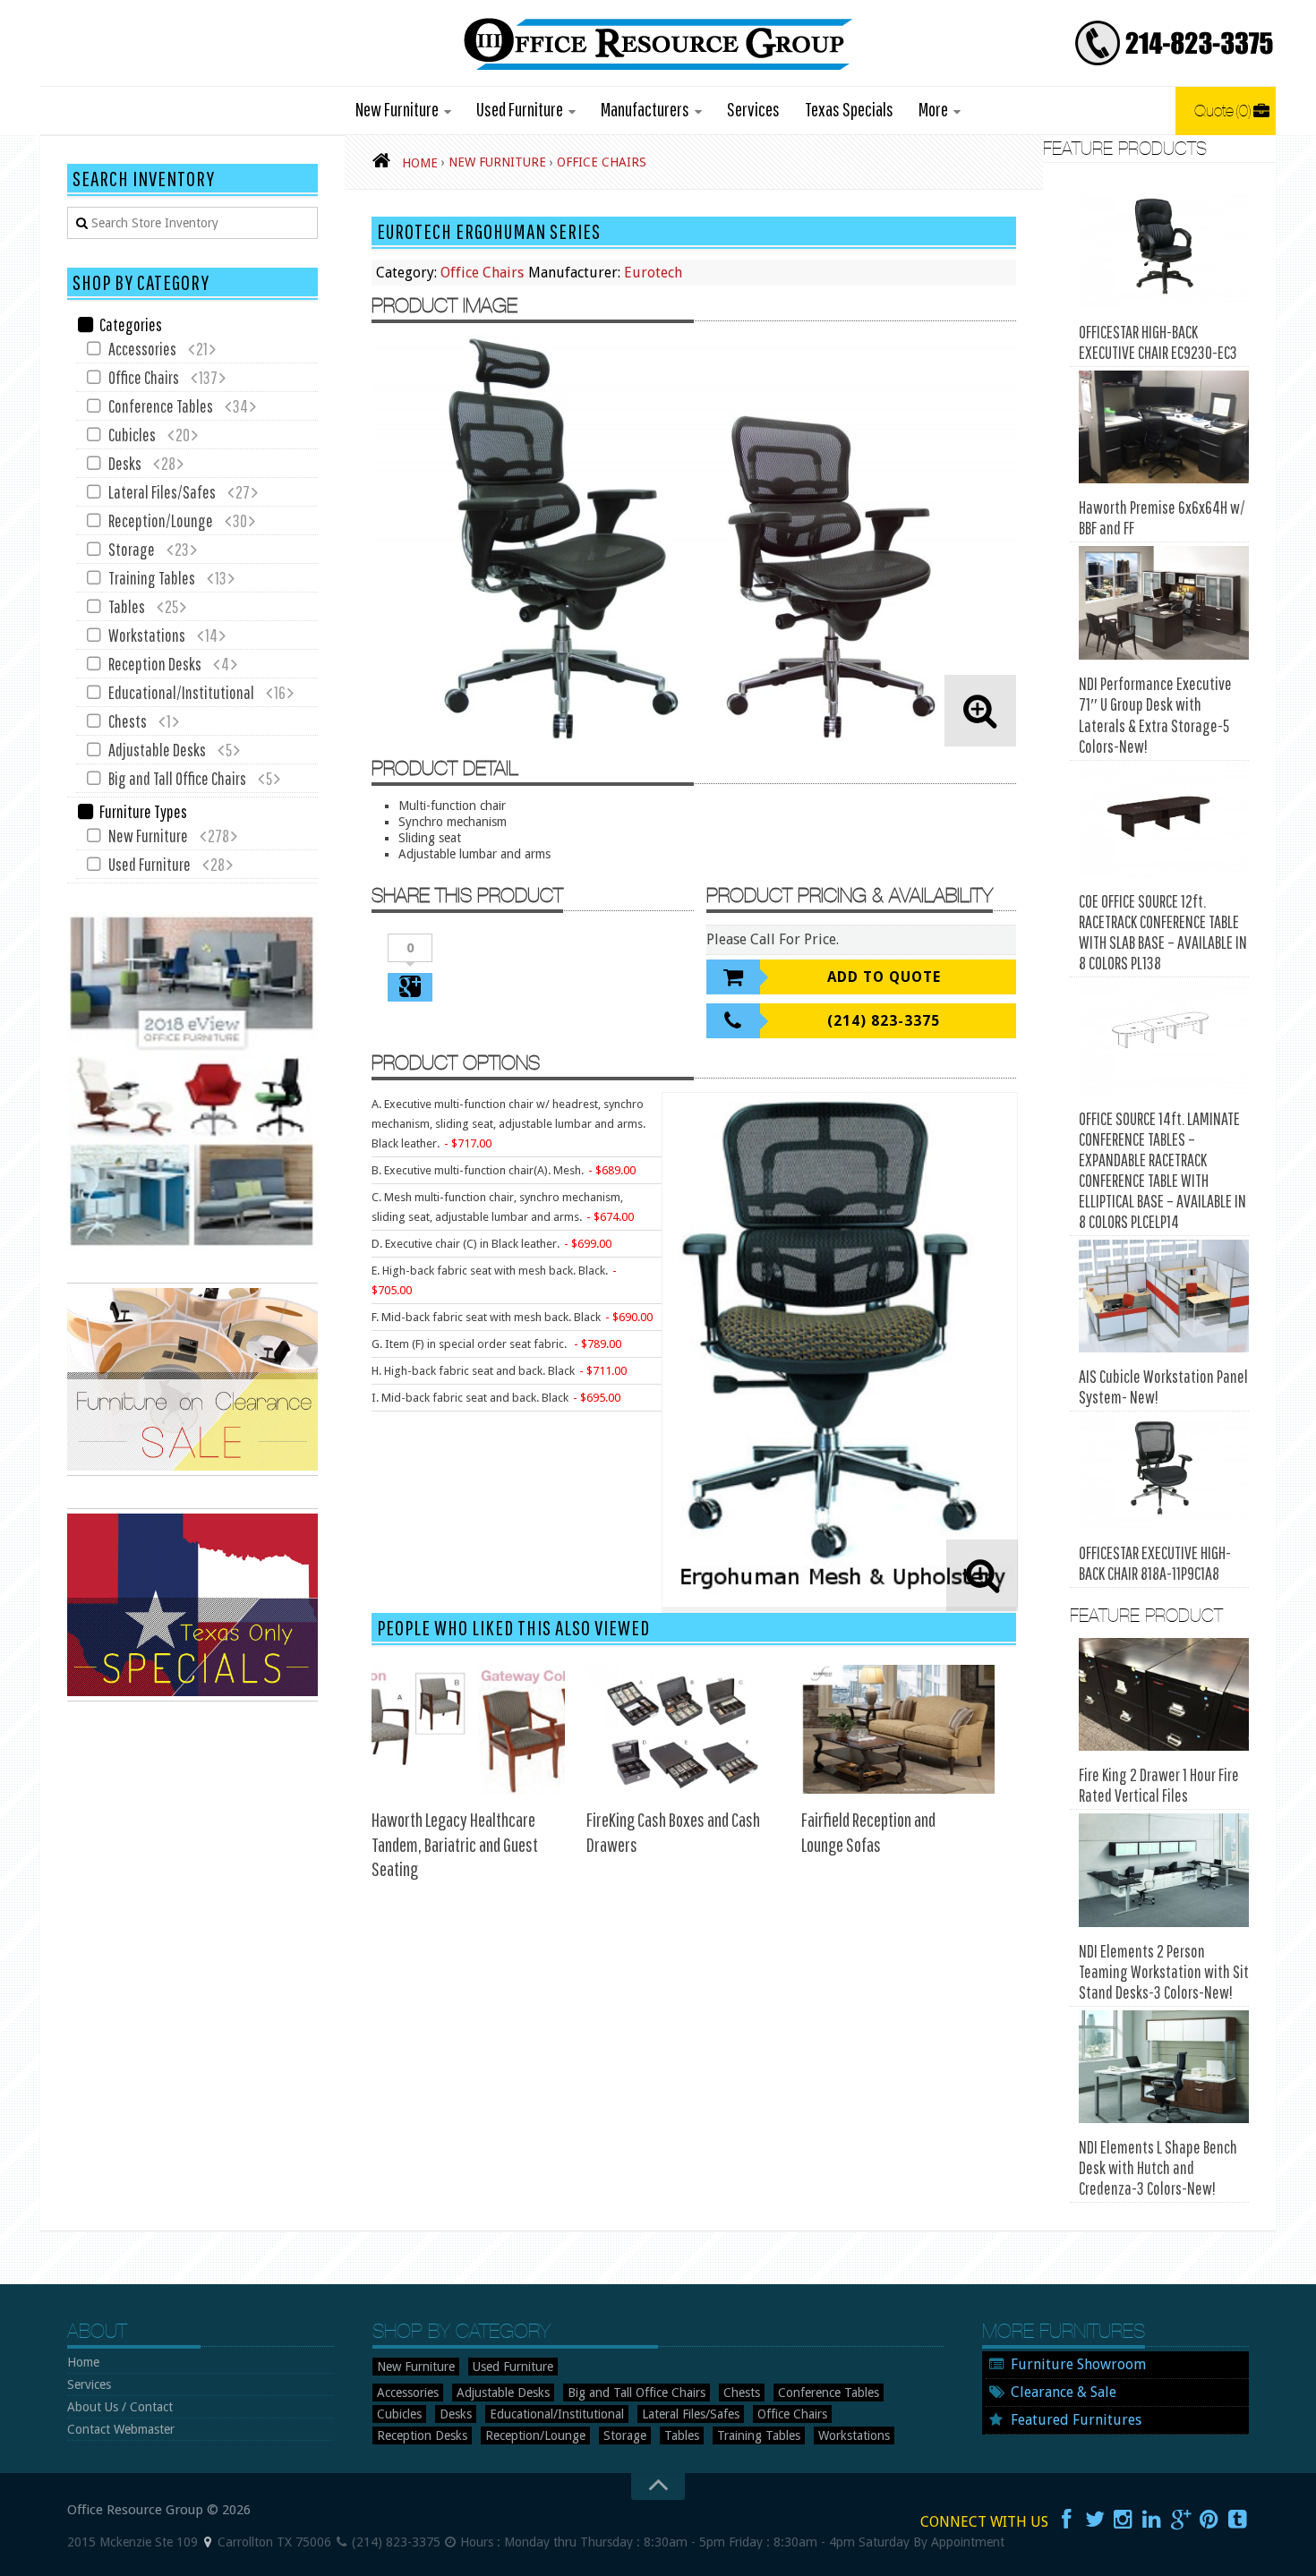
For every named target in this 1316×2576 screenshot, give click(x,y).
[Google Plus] (1181, 2520)
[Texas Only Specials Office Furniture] (192, 1697)
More (933, 109)
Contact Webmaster (121, 2429)
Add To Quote (884, 977)
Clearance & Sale (1064, 2392)
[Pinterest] (1209, 2520)
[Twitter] (1095, 2520)
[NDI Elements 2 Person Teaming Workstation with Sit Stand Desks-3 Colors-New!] (1164, 1870)
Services (753, 109)
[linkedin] (1152, 2520)
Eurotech (653, 273)
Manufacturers (645, 109)
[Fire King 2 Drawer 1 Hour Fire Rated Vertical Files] (1164, 1695)
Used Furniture (520, 109)
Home (83, 2362)
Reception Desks (155, 664)
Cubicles (132, 435)
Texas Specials (849, 109)
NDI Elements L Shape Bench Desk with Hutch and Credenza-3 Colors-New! (1158, 2167)
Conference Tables (161, 406)
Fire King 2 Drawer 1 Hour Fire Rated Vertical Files (1159, 1785)
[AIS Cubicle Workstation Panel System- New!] (1164, 1297)
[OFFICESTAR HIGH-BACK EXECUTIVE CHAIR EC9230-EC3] (1164, 251)
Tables (127, 606)
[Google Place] (208, 2542)
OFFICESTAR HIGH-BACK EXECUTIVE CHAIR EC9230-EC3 (1158, 342)
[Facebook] (1066, 2520)
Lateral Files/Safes (162, 492)
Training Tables (152, 578)
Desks (125, 463)
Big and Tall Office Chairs (177, 778)
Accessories (142, 349)
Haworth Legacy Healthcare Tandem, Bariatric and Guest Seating (455, 1844)
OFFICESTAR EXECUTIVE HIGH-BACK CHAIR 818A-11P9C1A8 (1155, 1563)
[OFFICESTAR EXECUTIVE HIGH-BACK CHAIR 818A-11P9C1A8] (1164, 1472)
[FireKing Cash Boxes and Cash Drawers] (683, 1729)
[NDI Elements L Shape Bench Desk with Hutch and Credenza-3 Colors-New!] (1164, 2067)
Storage (132, 549)
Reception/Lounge (161, 520)
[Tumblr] (1238, 2520)
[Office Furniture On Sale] (192, 1471)
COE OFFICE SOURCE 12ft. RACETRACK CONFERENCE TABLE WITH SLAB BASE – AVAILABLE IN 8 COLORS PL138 (1163, 932)
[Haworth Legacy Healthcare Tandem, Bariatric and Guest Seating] (468, 1729)
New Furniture (397, 109)
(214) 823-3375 (884, 1021)
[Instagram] (1124, 2520)
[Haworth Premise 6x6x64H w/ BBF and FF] (1164, 427)
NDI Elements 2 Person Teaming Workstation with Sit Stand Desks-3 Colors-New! (1164, 1971)
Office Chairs (482, 273)
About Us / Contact (120, 2407)
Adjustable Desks (157, 750)
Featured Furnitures (1076, 2420)
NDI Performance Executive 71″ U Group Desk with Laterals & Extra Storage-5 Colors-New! (1155, 715)
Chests (128, 721)
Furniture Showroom (1078, 2364)
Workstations (147, 635)
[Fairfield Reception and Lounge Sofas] (898, 1729)
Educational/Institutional (181, 692)
